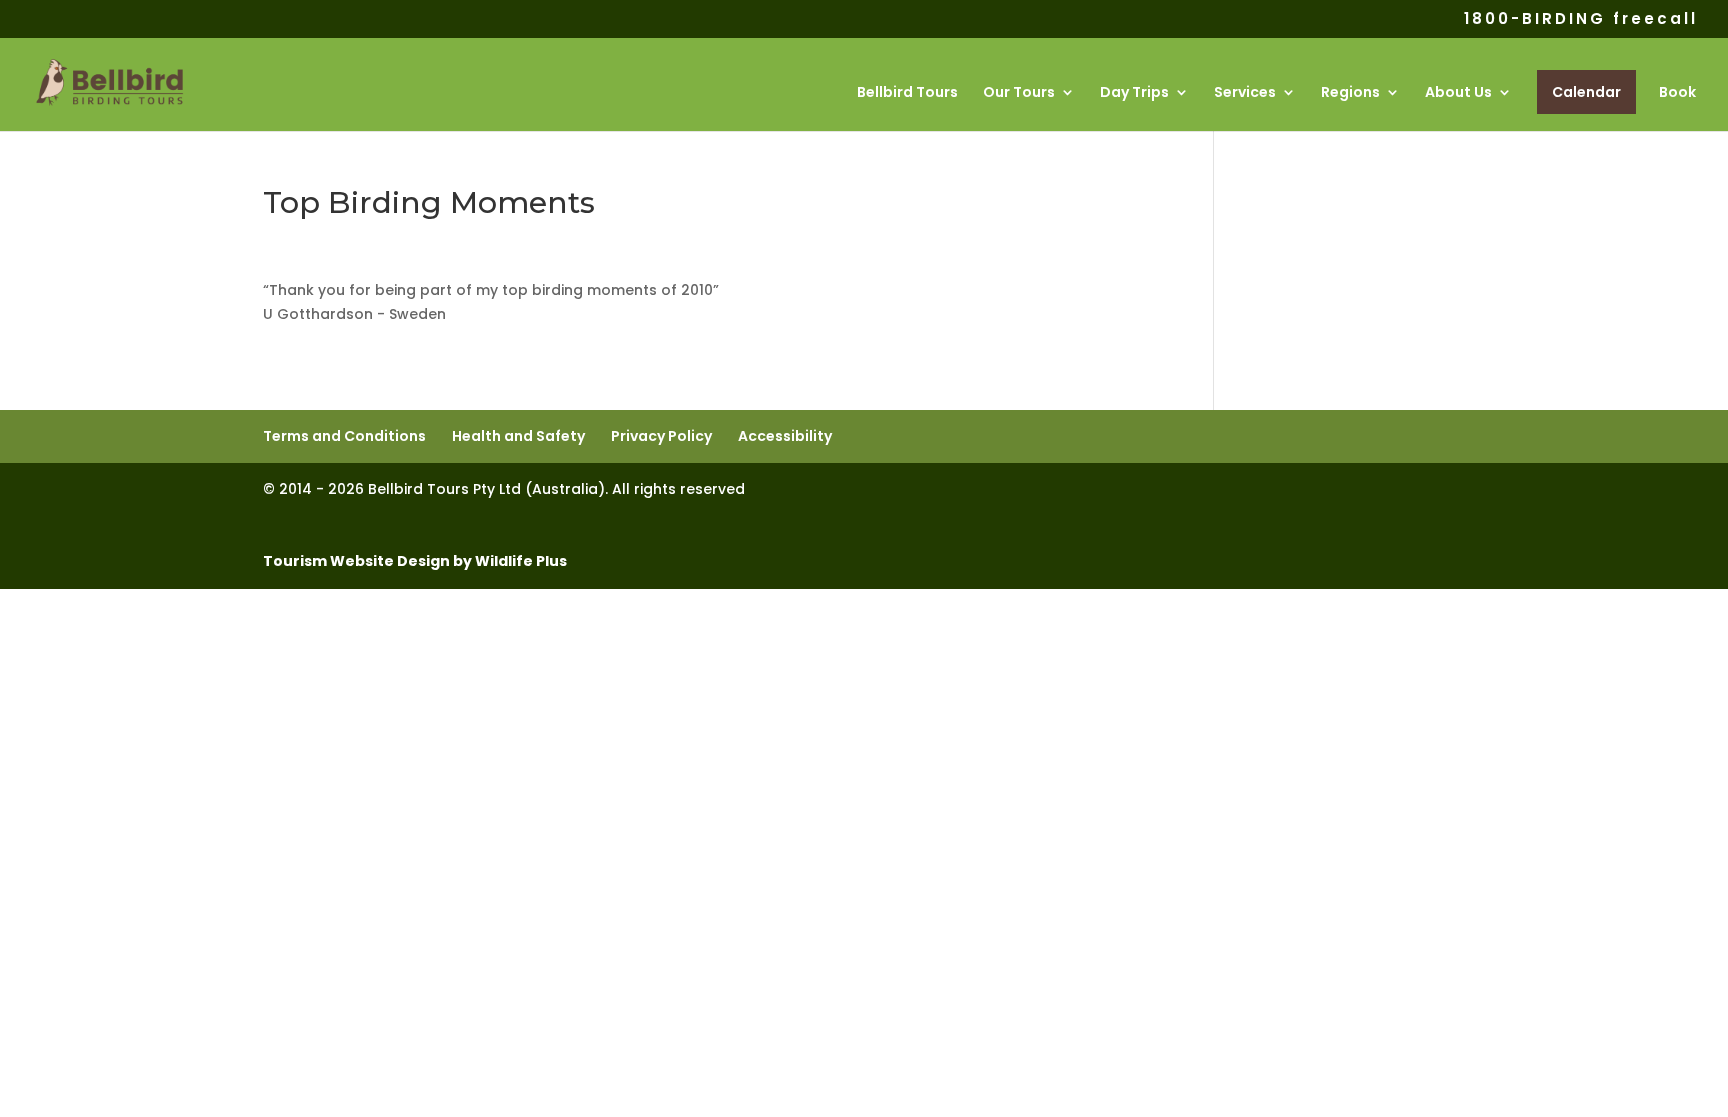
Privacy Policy (661, 436)
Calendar (1586, 92)
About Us (1458, 93)
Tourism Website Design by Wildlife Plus (415, 561)
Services (1245, 93)
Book (1677, 93)
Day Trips (1134, 93)
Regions (1350, 93)
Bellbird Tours (907, 93)
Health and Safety (518, 436)
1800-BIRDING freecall (1581, 20)
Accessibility (785, 436)
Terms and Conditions (344, 436)
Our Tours (1019, 93)
